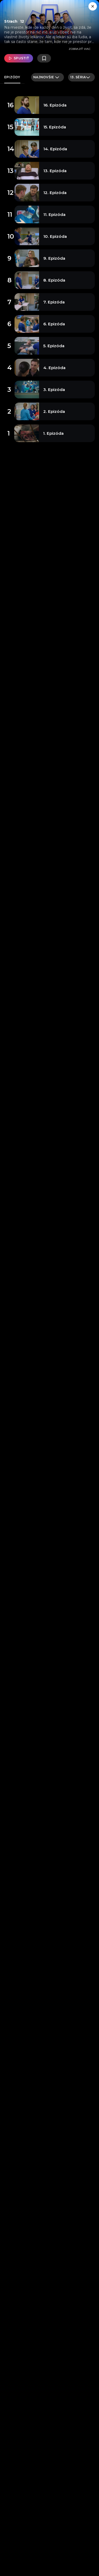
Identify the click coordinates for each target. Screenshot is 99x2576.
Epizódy (12, 77)
